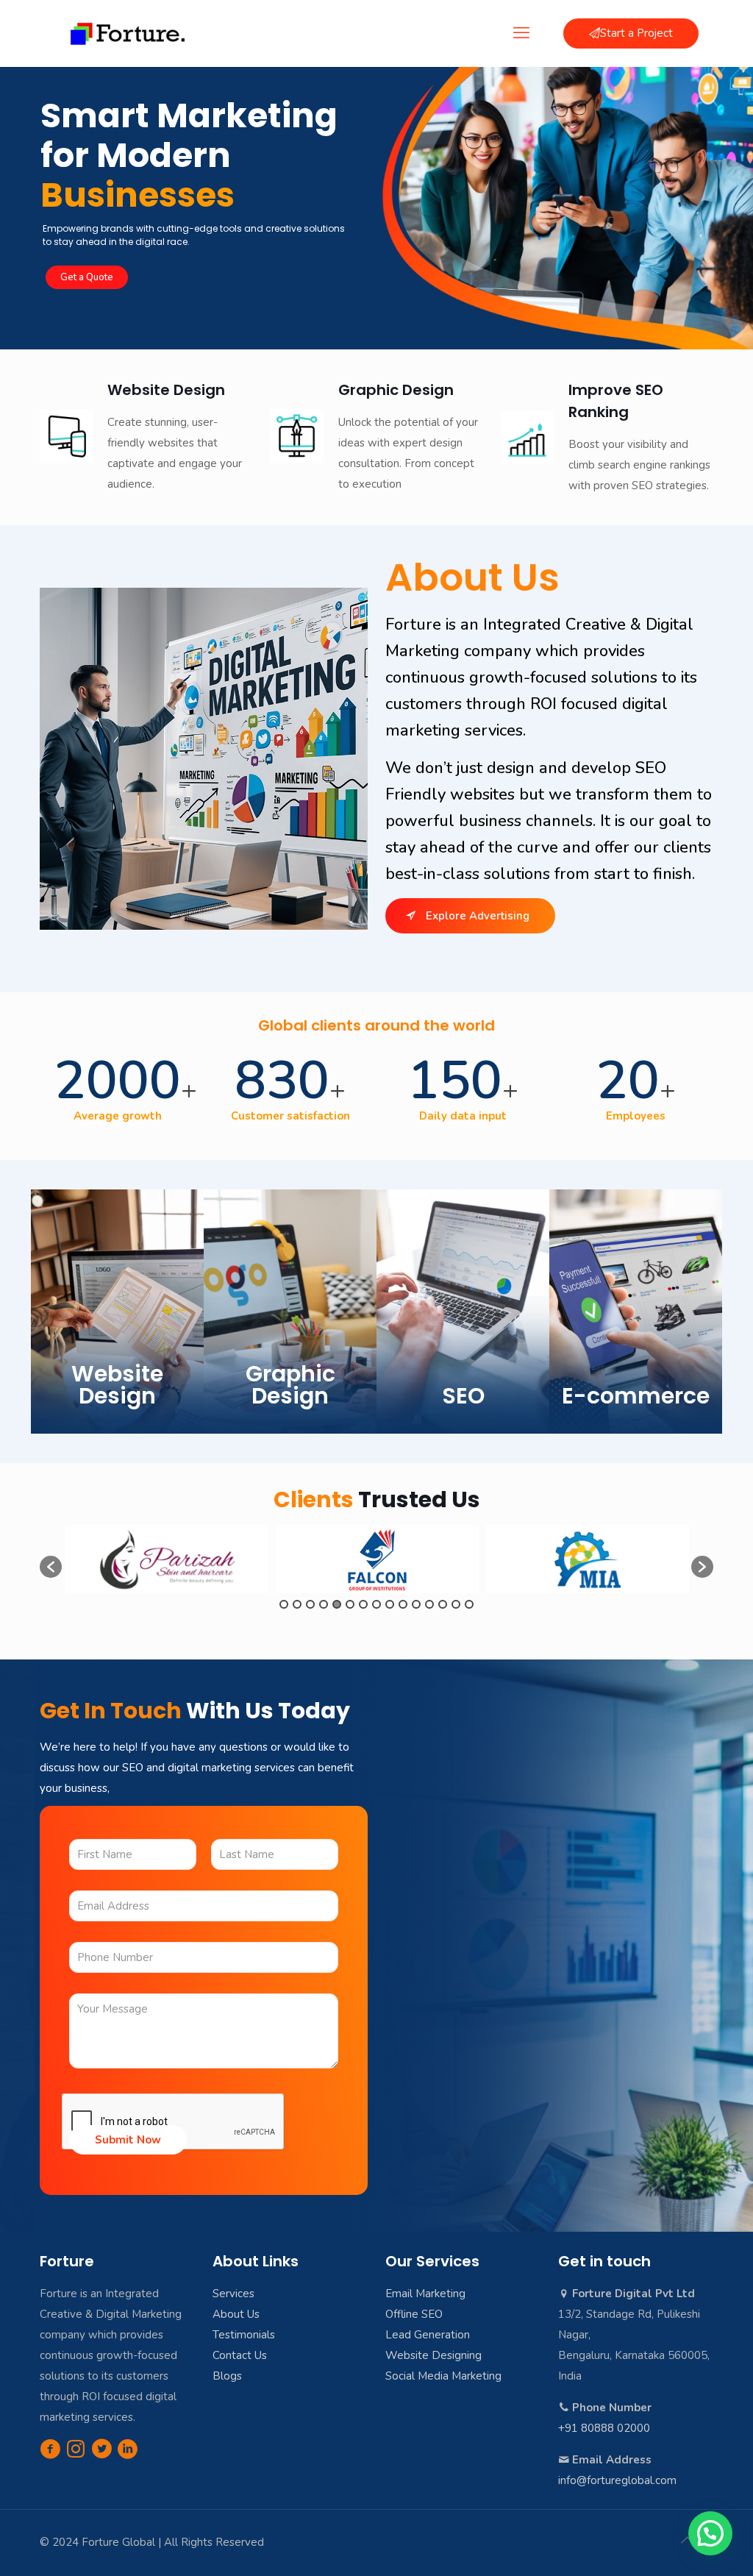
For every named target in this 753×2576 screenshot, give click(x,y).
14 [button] (456, 1604)
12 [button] (429, 1604)
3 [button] (310, 1604)
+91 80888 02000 (604, 2428)
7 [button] (363, 1604)
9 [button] (390, 1604)
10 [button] (403, 1604)
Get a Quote (87, 277)
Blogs (227, 2376)
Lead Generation (428, 2335)
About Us (236, 2314)
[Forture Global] (128, 33)
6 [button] (350, 1604)
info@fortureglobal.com (617, 2480)
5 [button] (337, 1604)
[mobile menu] (521, 33)
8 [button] (376, 1604)
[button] (51, 1567)
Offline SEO (414, 2314)
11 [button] (416, 1604)
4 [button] (324, 1604)
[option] (167, 1559)
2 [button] (297, 1604)
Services (233, 2294)
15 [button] (469, 1604)
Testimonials (244, 2335)
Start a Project (636, 33)
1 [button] (284, 1604)
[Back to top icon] (687, 2541)
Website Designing (433, 2355)
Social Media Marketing (443, 2376)
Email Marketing (425, 2294)
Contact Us (240, 2355)
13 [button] (443, 1604)
